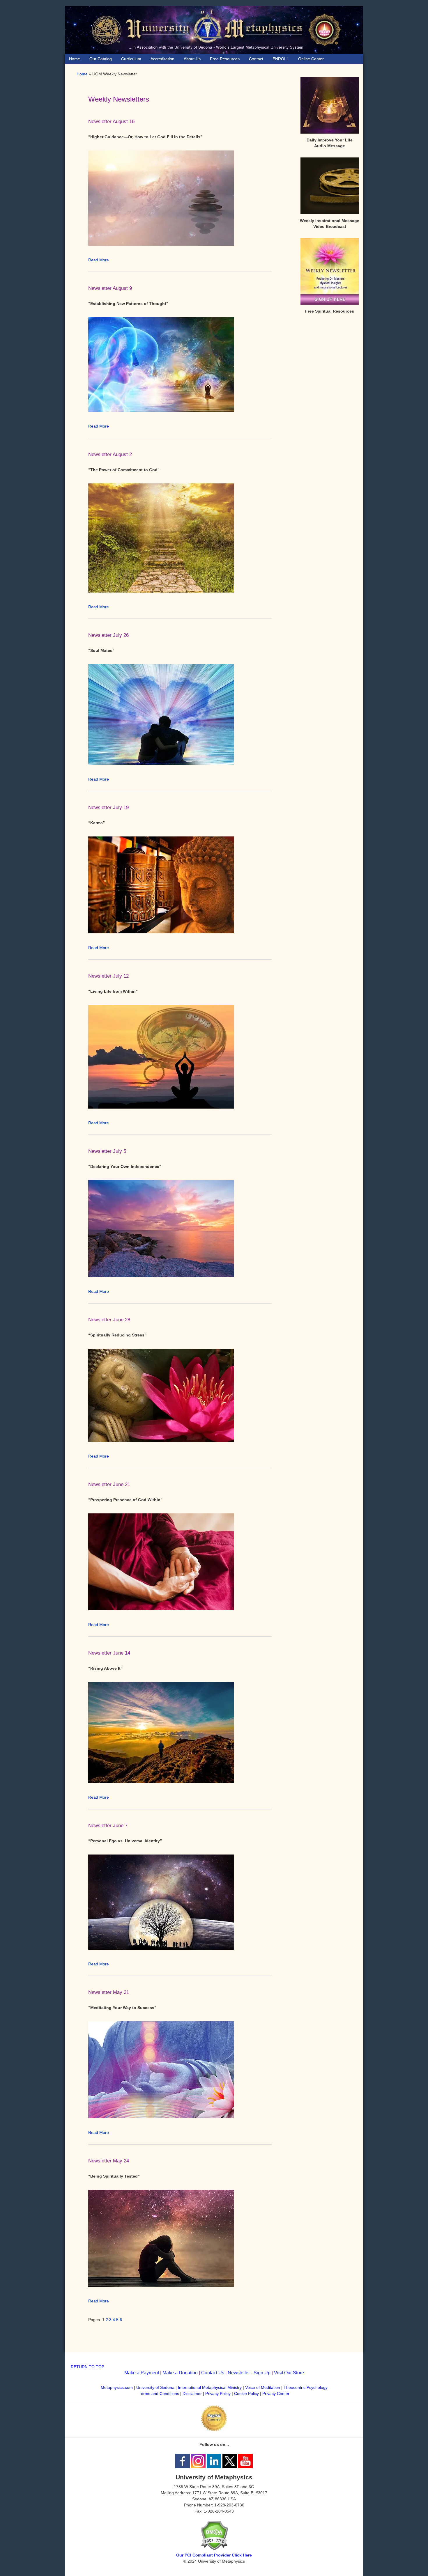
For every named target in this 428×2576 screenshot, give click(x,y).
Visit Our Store (289, 2373)
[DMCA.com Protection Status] (214, 2549)
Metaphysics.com (117, 2387)
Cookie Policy (246, 2394)
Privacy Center (276, 2394)
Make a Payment (142, 2373)
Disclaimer (192, 2394)
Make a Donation (180, 2373)
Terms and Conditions (159, 2394)
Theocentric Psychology (306, 2387)
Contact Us (213, 2373)
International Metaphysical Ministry (210, 2387)
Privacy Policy (218, 2394)
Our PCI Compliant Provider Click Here (214, 2555)
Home (82, 74)
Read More (99, 260)
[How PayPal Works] (214, 2430)
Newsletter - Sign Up (249, 2373)
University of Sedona (155, 2387)
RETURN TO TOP (87, 2367)
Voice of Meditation (263, 2387)
